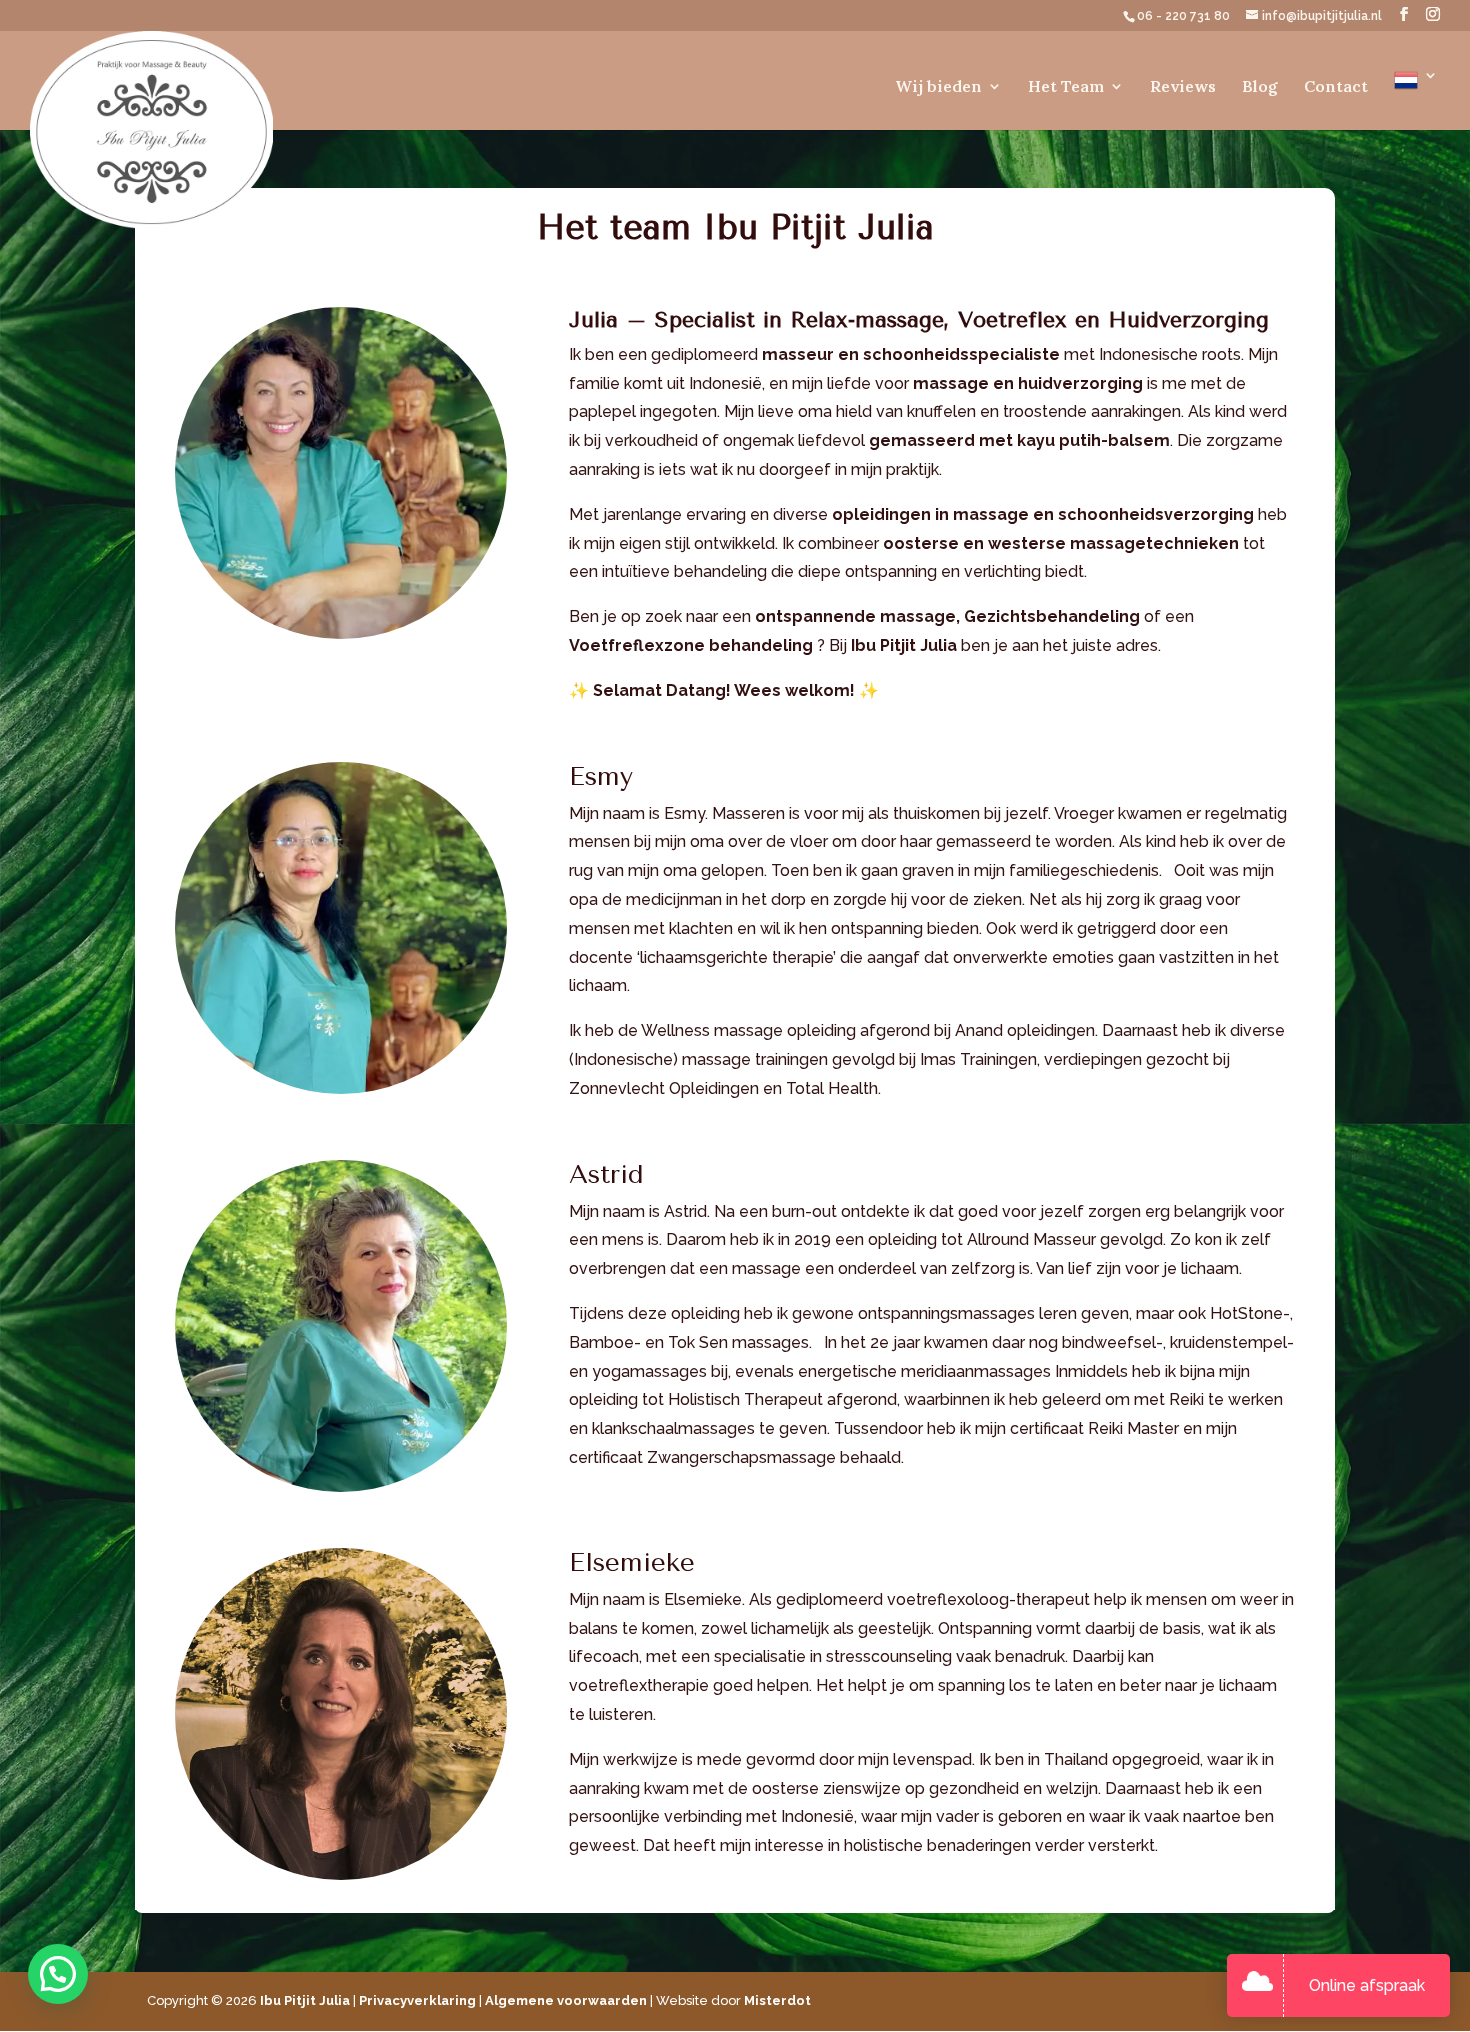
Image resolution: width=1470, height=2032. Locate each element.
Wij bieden (938, 87)
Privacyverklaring (417, 2000)
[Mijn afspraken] (1262, 1986)
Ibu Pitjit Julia (305, 2000)
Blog (1260, 87)
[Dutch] (1416, 99)
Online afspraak (1367, 1985)
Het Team (1066, 87)
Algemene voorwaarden (566, 2000)
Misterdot (777, 2000)
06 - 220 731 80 (1185, 16)
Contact (1336, 87)
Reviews (1183, 87)
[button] (58, 1974)
